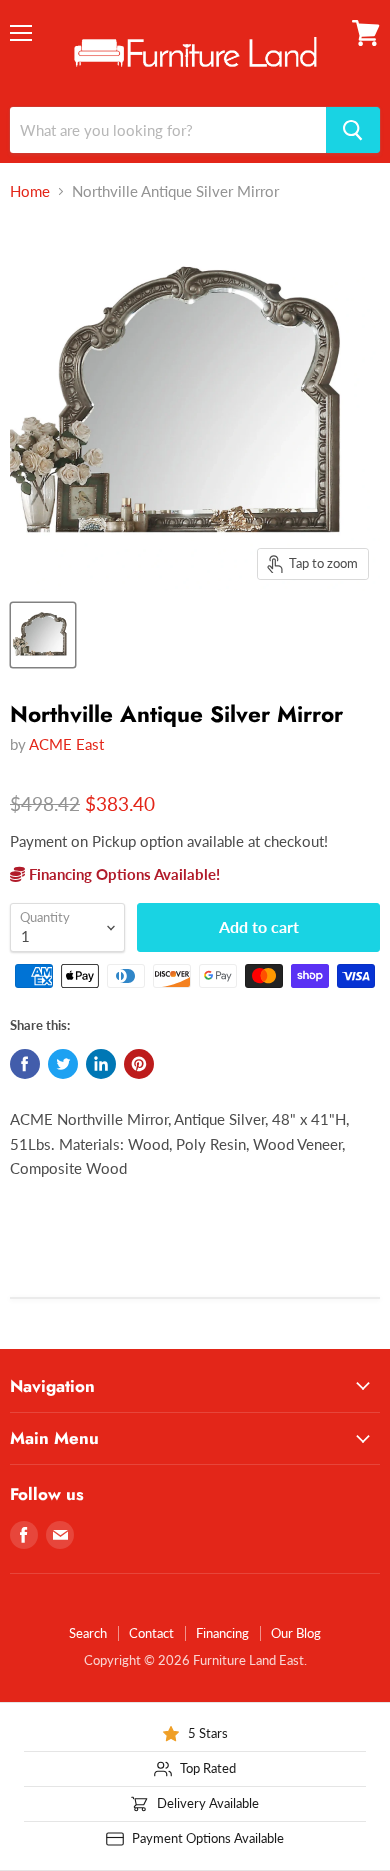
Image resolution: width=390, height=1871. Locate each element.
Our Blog (296, 1633)
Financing (222, 1633)
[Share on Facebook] (25, 1064)
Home (30, 191)
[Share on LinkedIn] (101, 1064)
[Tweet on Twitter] (63, 1064)
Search (88, 1633)
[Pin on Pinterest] (139, 1064)
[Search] (353, 130)
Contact (151, 1633)
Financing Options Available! (122, 874)
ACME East (66, 744)
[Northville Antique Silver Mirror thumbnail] (43, 635)
